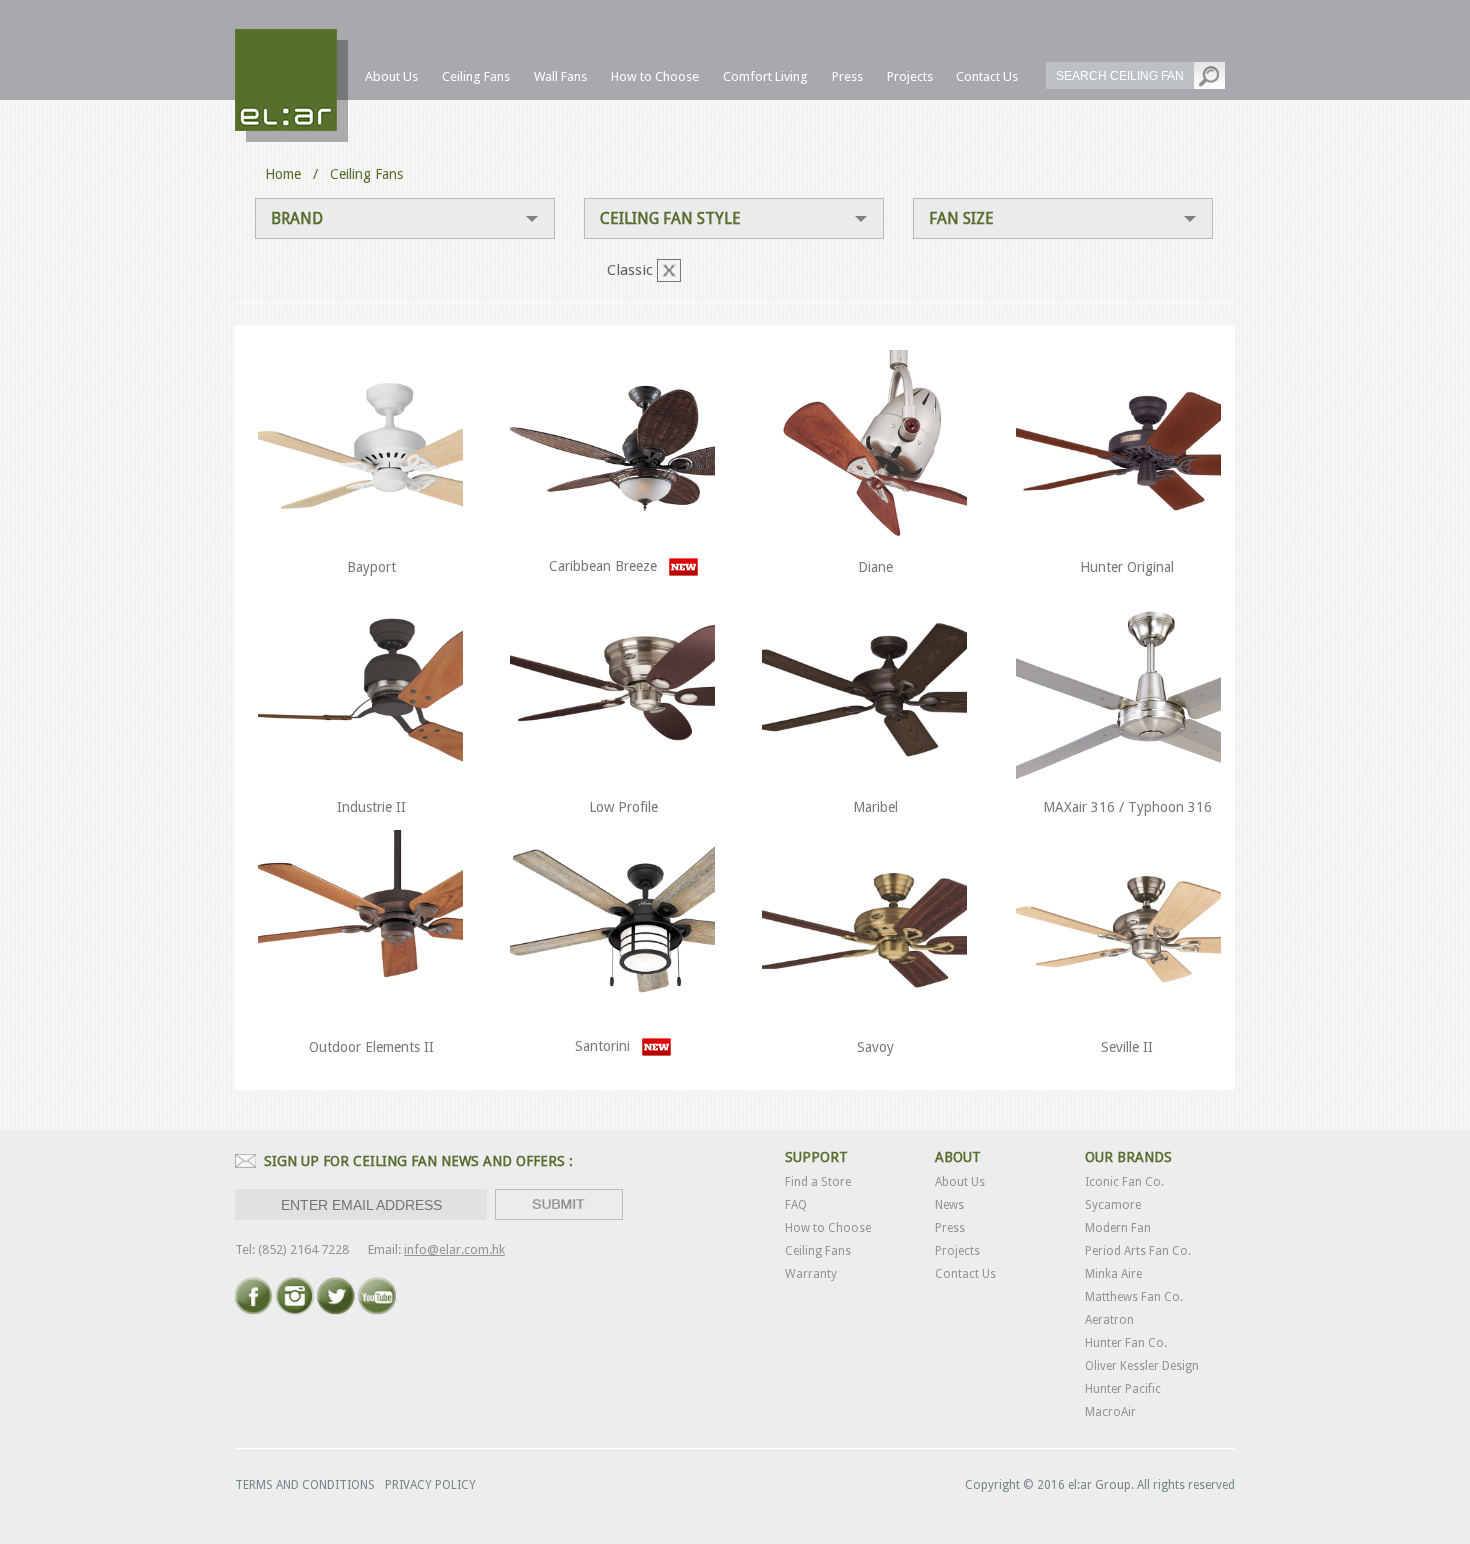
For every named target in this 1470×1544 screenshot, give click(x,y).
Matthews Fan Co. (1134, 1297)
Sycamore (1113, 1205)
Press (950, 1228)
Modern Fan (1118, 1228)
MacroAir (1110, 1412)
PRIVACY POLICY (430, 1485)
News (949, 1205)
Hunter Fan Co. (1126, 1343)
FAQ (796, 1205)
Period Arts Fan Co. (1138, 1251)
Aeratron (1109, 1320)
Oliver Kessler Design (1142, 1366)
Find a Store (818, 1182)
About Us (960, 1182)
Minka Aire (1113, 1274)
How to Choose (828, 1228)
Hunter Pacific (1123, 1389)
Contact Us (965, 1274)
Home (283, 174)
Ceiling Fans (818, 1251)
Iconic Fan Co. (1124, 1182)
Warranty (811, 1274)
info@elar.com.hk (454, 1249)
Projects (957, 1251)
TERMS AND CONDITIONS (305, 1485)
